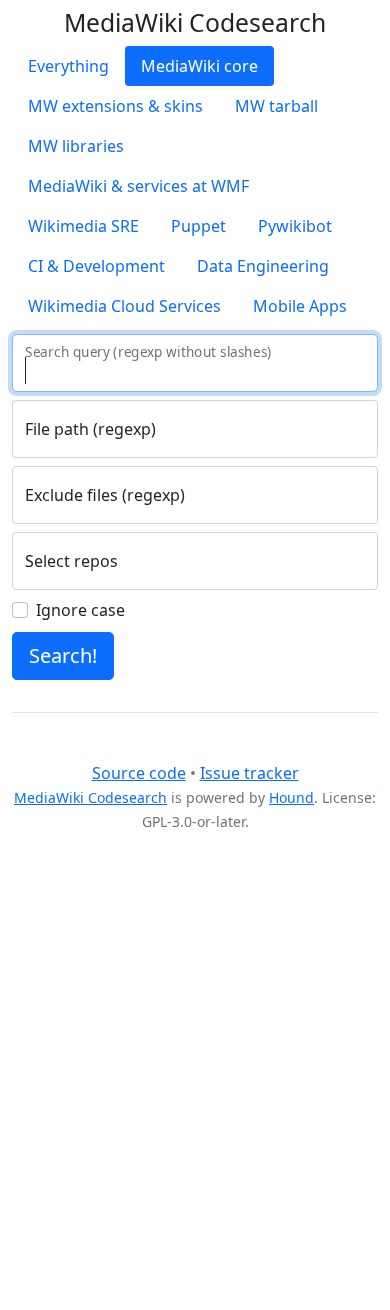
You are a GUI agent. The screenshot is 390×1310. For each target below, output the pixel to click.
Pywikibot (295, 226)
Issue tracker (249, 773)
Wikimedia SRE (83, 226)
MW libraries (76, 146)
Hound (291, 797)
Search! (63, 655)
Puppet (198, 226)
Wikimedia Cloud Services (124, 306)
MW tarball (276, 106)
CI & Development (96, 266)
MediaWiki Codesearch (90, 797)
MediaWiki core (199, 66)
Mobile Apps (300, 306)
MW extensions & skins (115, 106)
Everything (68, 66)
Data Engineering (263, 266)
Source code (139, 773)
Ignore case (80, 610)
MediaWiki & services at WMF (138, 186)
